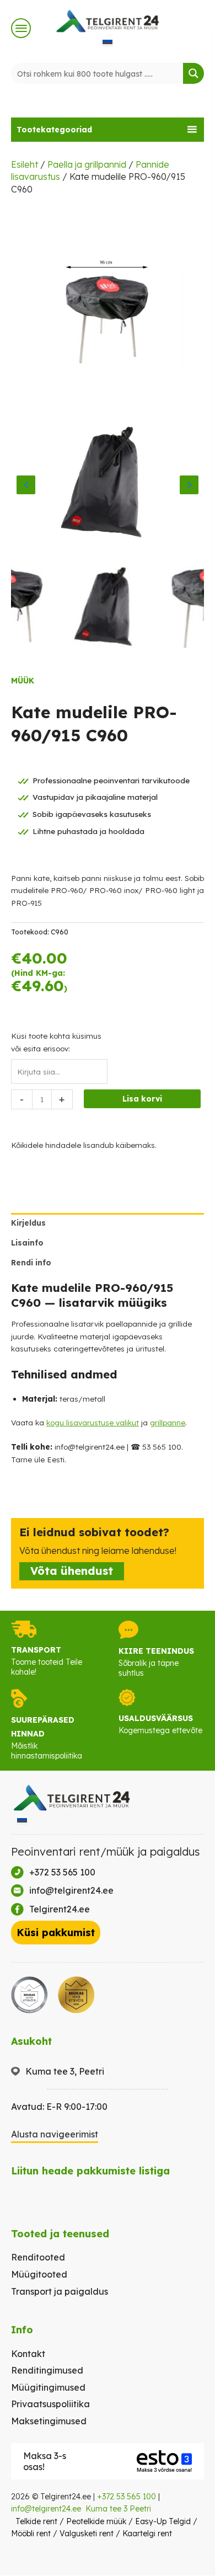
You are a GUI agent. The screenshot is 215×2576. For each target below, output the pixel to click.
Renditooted (38, 2257)
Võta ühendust (72, 1571)
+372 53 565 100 (127, 2497)
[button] (108, 130)
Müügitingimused (48, 2387)
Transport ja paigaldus (60, 2291)
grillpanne (168, 1422)
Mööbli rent (31, 2534)
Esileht (25, 164)
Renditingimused (47, 2370)
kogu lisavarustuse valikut (93, 1422)
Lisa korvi (142, 1099)
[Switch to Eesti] (108, 42)
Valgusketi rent (87, 2534)
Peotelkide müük (96, 2521)
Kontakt (28, 2354)
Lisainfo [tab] (27, 1242)
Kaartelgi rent (147, 2534)
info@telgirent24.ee (46, 2509)
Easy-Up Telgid (163, 2521)
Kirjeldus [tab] (28, 1223)
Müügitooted (39, 2274)
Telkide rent (36, 2521)
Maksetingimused (49, 2421)
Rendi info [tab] (31, 1262)
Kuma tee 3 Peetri (118, 2509)
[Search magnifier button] (193, 73)
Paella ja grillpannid (87, 164)
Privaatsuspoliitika (50, 2404)
